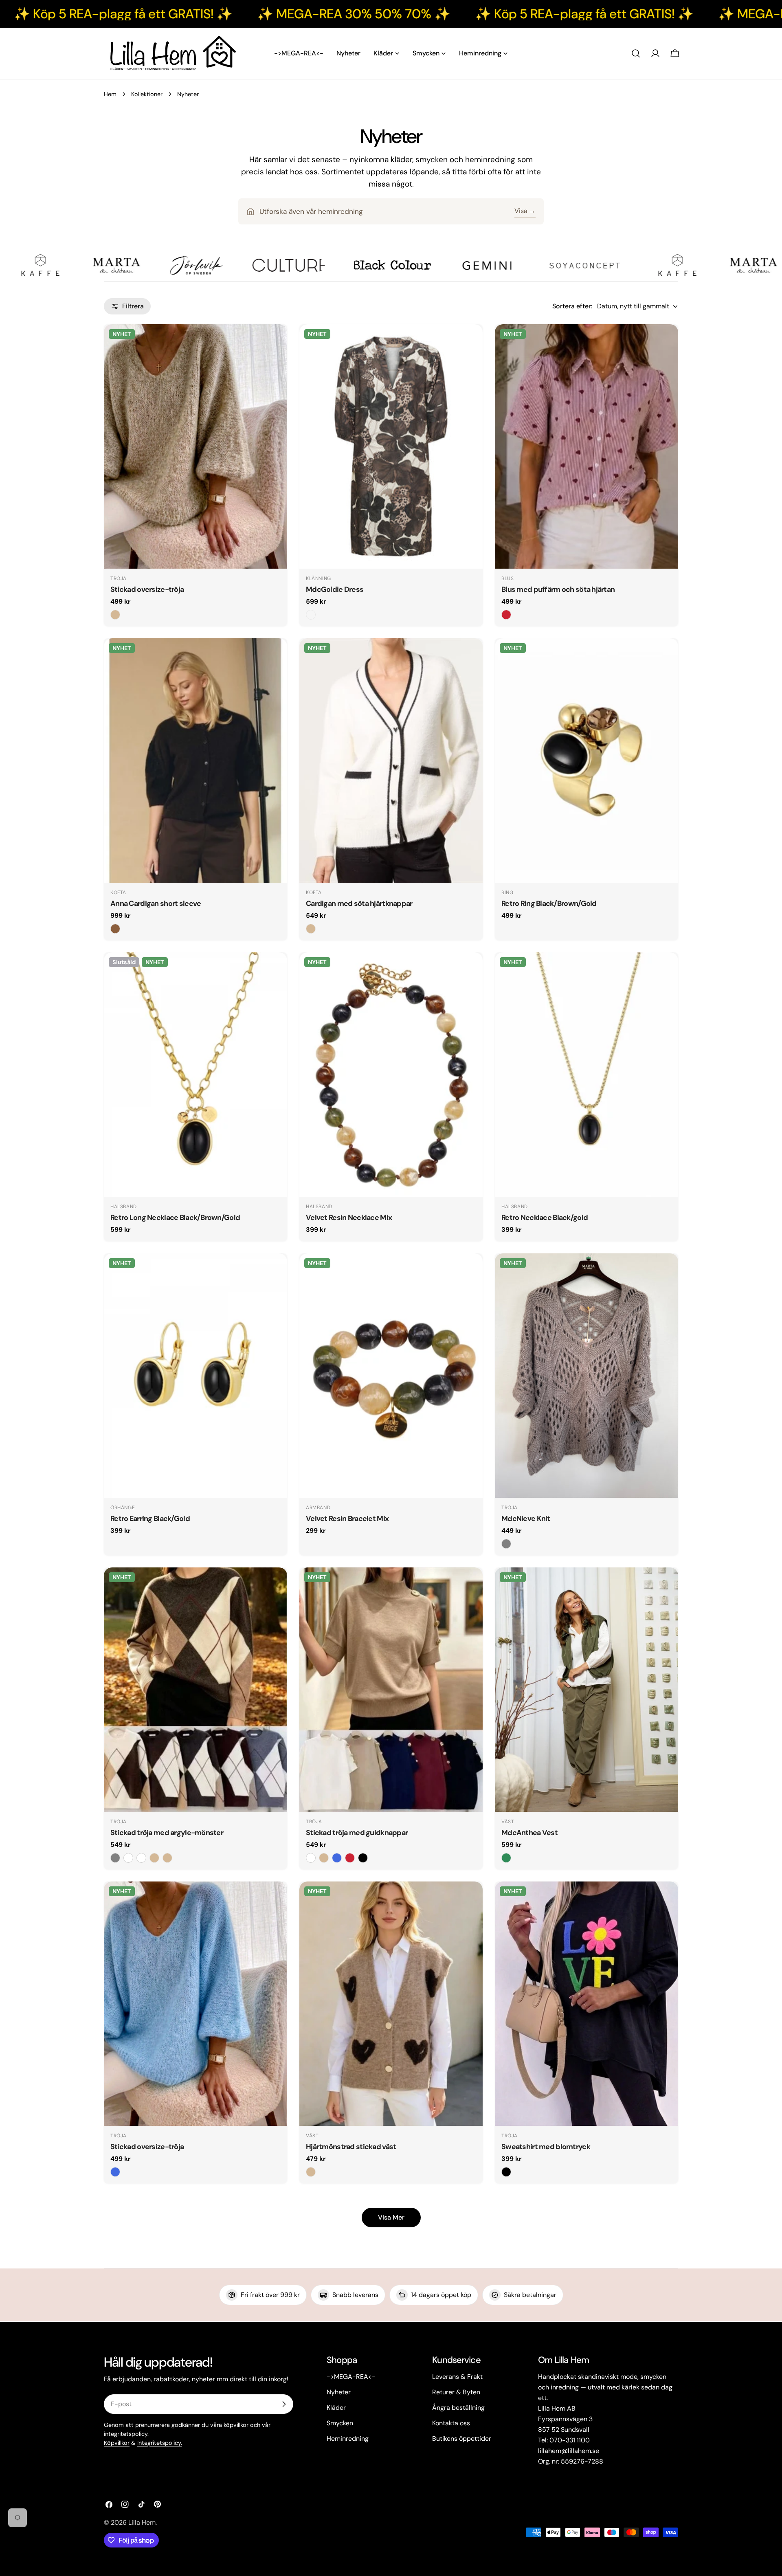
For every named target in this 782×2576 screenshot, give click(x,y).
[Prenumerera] (284, 2404)
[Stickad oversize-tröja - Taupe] (115, 615)
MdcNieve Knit (526, 1519)
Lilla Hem (142, 2522)
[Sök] (636, 53)
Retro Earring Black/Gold (150, 1519)
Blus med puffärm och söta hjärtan (558, 589)
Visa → (525, 211)
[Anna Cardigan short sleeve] (195, 760)
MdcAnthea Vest (529, 1833)
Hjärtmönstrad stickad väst (351, 2147)
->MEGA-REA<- (351, 2377)
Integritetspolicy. (160, 2443)
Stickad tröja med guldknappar (357, 1833)
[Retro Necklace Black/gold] (586, 1075)
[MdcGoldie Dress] (391, 446)
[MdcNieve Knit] (586, 1376)
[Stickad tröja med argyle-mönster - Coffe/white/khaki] (128, 1858)
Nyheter (339, 2392)
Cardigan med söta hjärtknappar (359, 903)
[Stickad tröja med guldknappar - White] (311, 1858)
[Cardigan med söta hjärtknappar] (391, 760)
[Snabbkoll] (275, 342)
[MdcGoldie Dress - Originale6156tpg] (311, 615)
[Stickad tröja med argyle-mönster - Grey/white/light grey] (115, 1858)
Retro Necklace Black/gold (545, 1218)
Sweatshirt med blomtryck (546, 2147)
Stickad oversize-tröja (147, 589)
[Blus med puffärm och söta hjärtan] (586, 446)
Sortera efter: (572, 306)
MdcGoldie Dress (335, 589)
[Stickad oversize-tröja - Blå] (115, 2172)
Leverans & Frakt (457, 2377)
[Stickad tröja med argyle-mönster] (195, 1690)
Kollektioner (147, 94)
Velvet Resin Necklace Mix (349, 1218)
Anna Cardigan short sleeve (156, 903)
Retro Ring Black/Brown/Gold (549, 903)
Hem (110, 94)
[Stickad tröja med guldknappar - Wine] (350, 1858)
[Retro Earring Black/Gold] (195, 1376)
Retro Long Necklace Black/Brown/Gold (175, 1218)
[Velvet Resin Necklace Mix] (391, 1075)
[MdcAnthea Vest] (586, 1690)
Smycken (340, 2423)
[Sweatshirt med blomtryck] (586, 2004)
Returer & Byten (456, 2392)
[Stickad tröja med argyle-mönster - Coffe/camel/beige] (167, 1858)
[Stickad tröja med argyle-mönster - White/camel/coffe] (141, 1858)
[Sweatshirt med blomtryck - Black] (506, 2172)
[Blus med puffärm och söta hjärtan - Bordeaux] (506, 615)
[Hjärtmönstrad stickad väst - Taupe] (311, 2172)
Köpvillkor (117, 2443)
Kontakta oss (451, 2423)
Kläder (336, 2408)
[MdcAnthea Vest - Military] (506, 1858)
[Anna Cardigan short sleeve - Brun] (115, 929)
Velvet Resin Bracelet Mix (347, 1519)
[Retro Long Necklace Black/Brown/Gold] (195, 1075)
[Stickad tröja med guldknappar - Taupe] (324, 1858)
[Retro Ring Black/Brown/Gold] (586, 760)
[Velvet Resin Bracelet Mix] (391, 1376)
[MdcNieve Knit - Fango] (506, 1544)
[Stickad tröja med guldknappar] (391, 1690)
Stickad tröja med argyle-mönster (167, 1833)
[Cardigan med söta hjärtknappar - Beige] (311, 929)
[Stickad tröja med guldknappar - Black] (363, 1858)
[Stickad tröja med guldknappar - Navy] (337, 1858)
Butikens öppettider (462, 2439)
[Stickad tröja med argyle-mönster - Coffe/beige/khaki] (154, 1858)
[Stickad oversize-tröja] (195, 446)
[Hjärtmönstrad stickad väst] (391, 2004)
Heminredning (348, 2439)
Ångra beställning (458, 2408)
